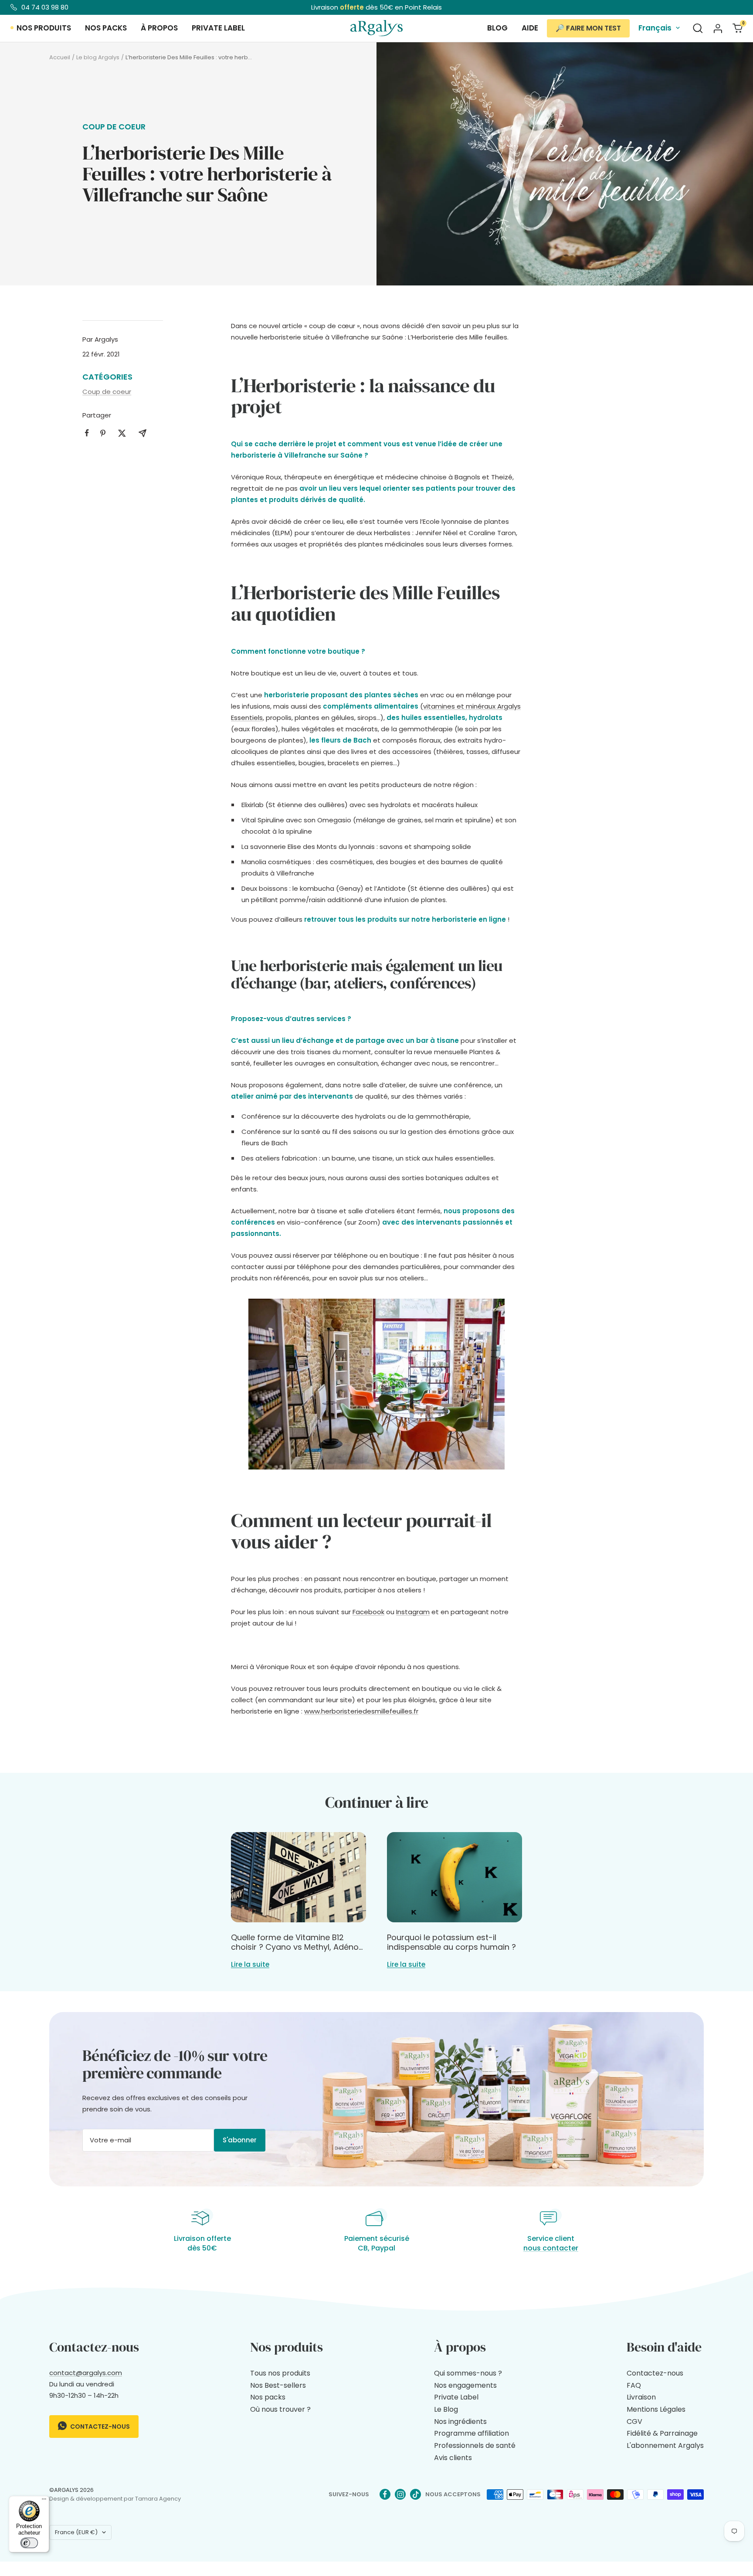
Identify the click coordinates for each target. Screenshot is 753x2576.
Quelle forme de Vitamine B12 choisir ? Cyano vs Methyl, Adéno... (297, 1942)
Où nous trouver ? (280, 2409)
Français (655, 28)
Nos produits (44, 28)
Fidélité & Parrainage (662, 2433)
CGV (634, 2422)
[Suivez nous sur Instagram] (400, 2494)
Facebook (368, 1612)
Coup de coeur (114, 127)
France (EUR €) (76, 2532)
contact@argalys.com (86, 2373)
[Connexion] (718, 28)
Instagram (413, 1612)
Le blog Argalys (98, 57)
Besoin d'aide (664, 2347)
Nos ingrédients (460, 2422)
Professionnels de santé (475, 2445)
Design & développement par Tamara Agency (115, 2499)
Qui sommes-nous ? (468, 2373)
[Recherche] (698, 28)
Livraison (641, 2397)
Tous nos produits (280, 2373)
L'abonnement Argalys (665, 2445)
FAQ (634, 2385)
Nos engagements (465, 2385)
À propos (159, 28)
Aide (530, 28)
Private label (218, 28)
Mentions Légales (656, 2409)
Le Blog (446, 2409)
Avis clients (453, 2458)
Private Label (456, 2397)
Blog (497, 28)
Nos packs (106, 28)
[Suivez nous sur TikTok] (416, 2494)
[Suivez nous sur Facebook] (385, 2494)
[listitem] (87, 433)
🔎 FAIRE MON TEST (588, 28)
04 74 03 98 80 (45, 7)
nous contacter (551, 2248)
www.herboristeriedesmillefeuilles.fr (361, 1711)
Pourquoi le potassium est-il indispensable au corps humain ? (451, 1942)
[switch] (29, 2543)
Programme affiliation (471, 2433)
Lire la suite (250, 1964)
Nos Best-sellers (278, 2385)
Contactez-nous (99, 2427)
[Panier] (738, 28)
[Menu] (44, 2501)
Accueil (60, 57)
